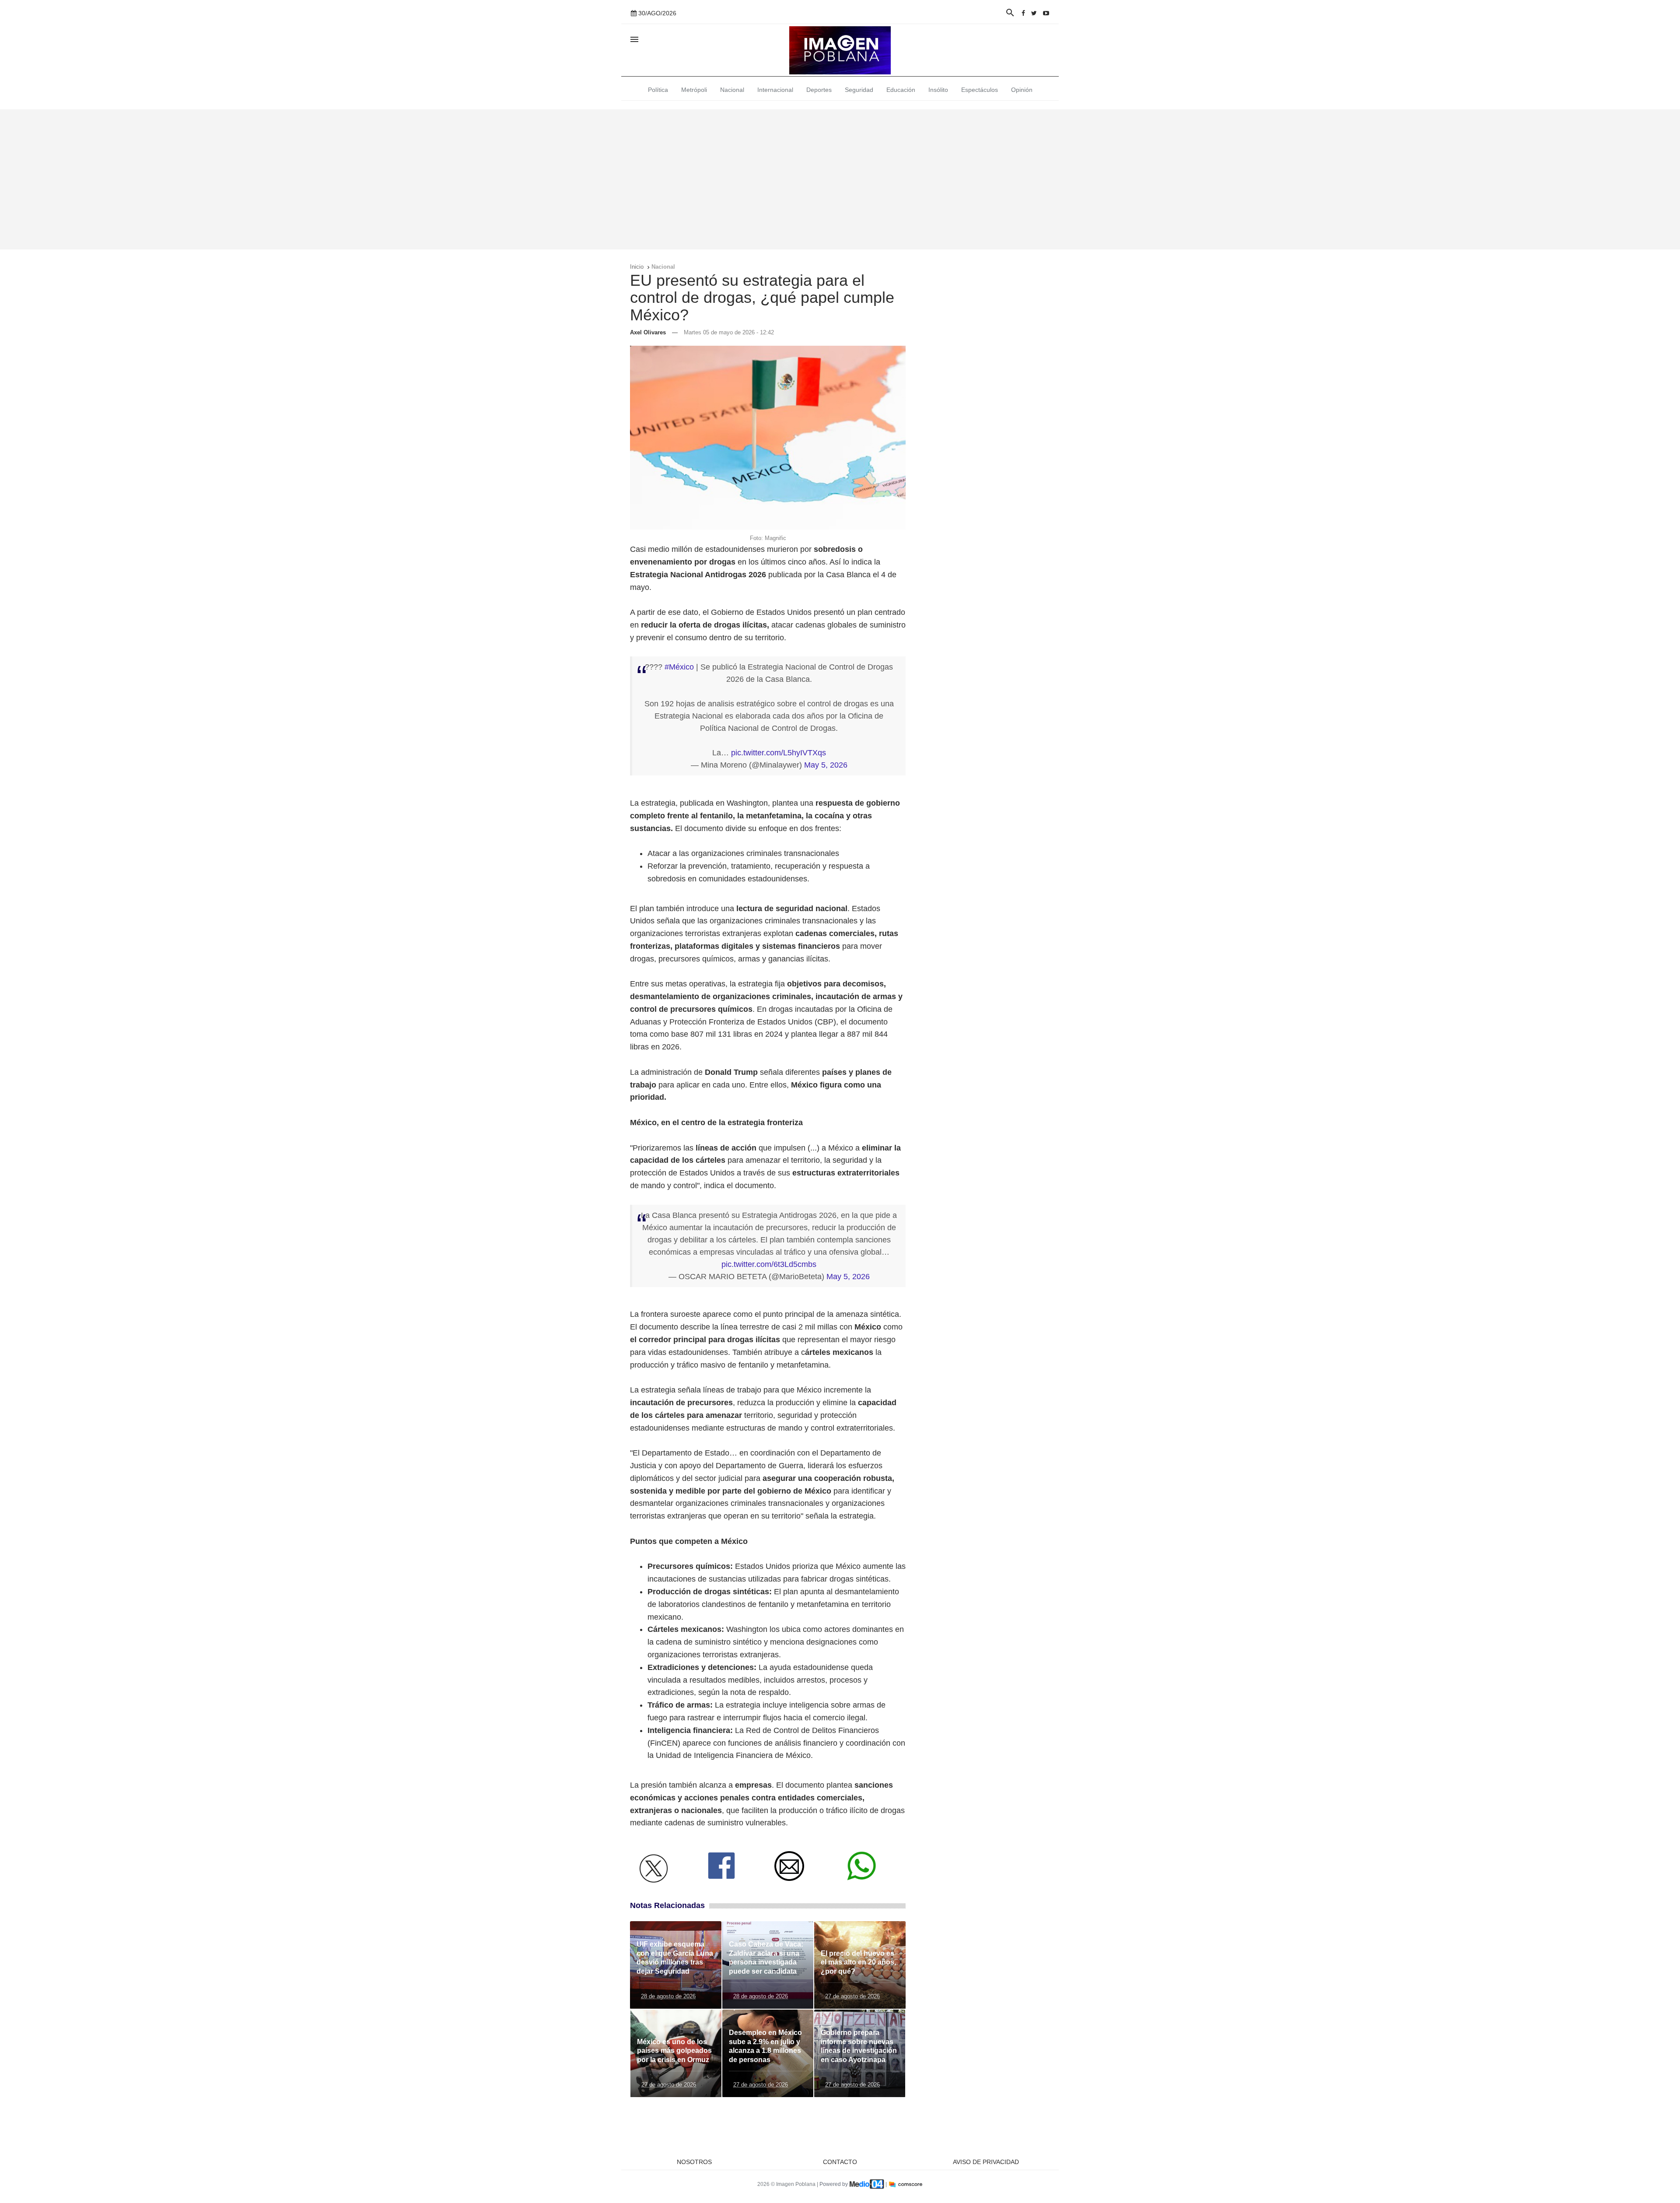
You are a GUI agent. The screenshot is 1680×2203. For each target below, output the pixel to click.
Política (658, 90)
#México (679, 667)
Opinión (1022, 90)
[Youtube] (1046, 13)
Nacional (732, 90)
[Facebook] (1023, 13)
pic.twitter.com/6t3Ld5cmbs (769, 1264)
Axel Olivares (648, 332)
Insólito (938, 90)
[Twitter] (1034, 13)
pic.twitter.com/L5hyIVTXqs (779, 753)
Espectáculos (980, 90)
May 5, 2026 (826, 765)
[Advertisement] (840, 179)
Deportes (819, 90)
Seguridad (859, 90)
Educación (901, 90)
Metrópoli (694, 90)
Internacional (775, 90)
